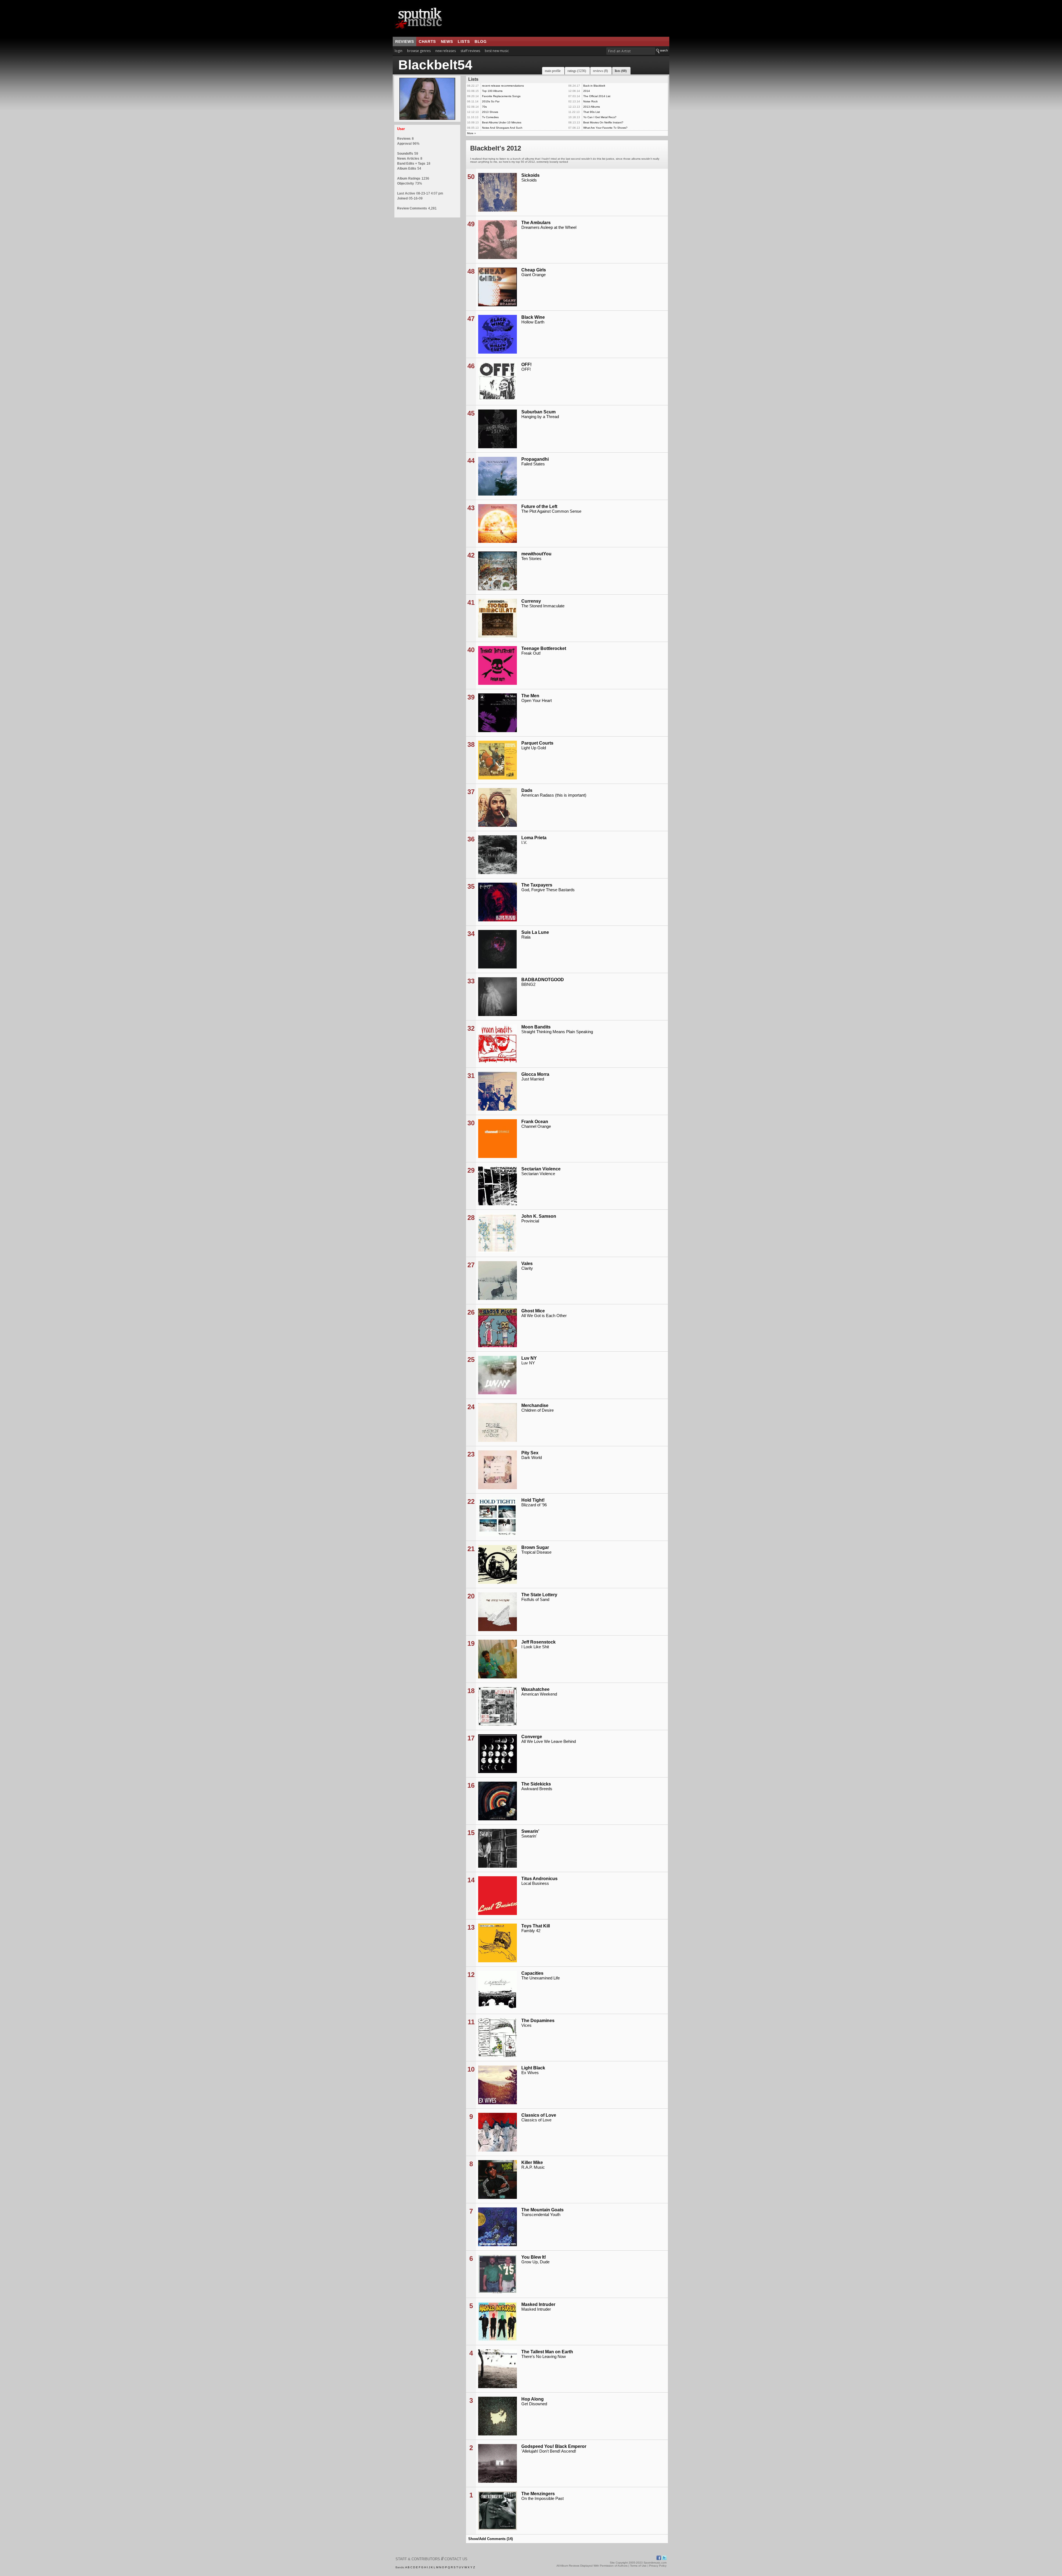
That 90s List (592, 112)
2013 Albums (592, 107)
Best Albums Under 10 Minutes (502, 122)
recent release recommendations (503, 86)
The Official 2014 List (597, 96)
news (447, 42)
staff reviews (470, 51)
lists (464, 42)
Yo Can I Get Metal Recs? (600, 117)
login (399, 51)
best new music (497, 51)
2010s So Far (491, 101)
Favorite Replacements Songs (501, 96)
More (470, 133)
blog (481, 42)
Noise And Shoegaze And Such (502, 128)
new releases (446, 51)
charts (427, 42)
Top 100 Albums (492, 91)
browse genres (419, 51)
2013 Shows (490, 112)
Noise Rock (590, 101)
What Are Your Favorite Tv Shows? (605, 128)
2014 (587, 91)
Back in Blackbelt (594, 86)
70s (484, 107)
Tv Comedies (490, 117)
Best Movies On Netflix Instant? (603, 122)
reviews (404, 42)
